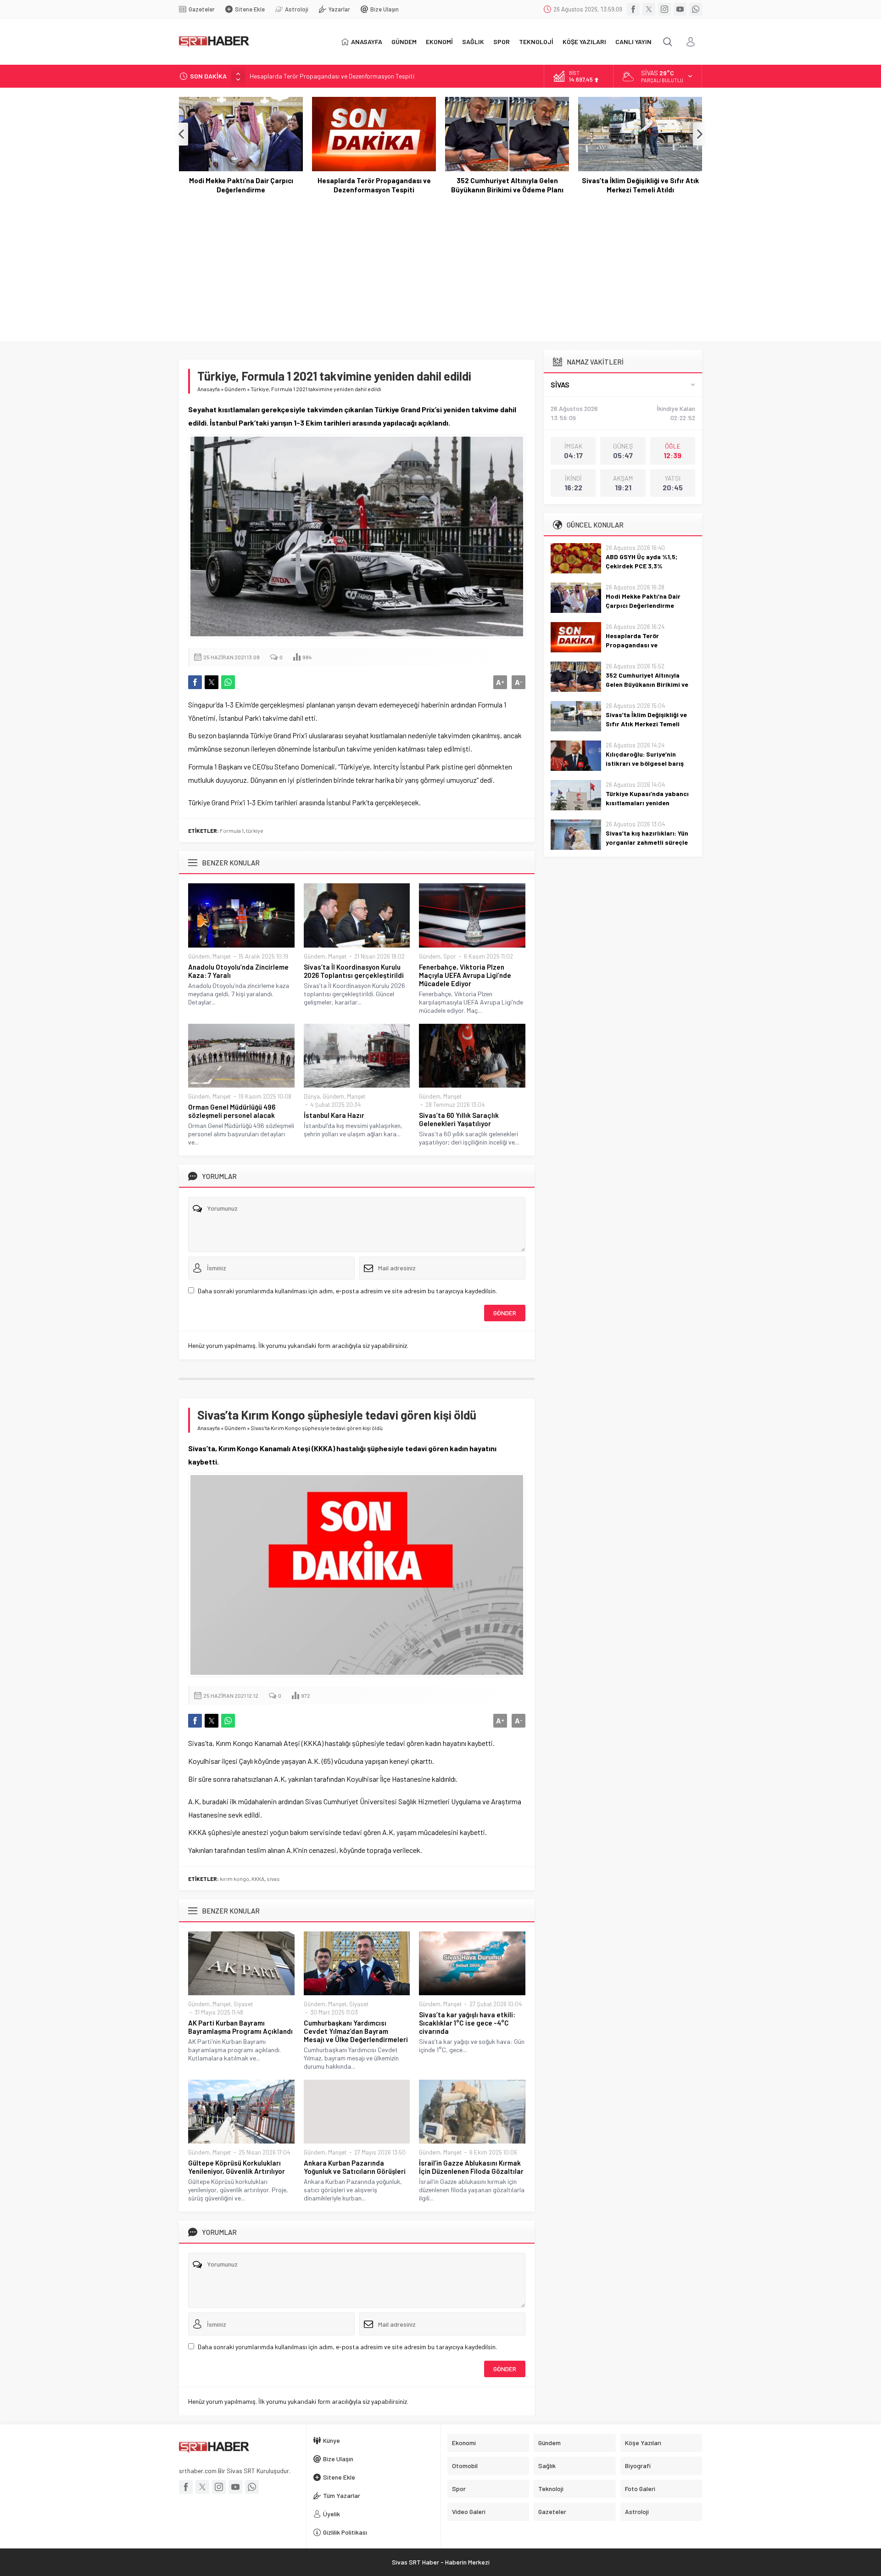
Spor (450, 956)
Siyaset (243, 2004)
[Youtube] (680, 9)
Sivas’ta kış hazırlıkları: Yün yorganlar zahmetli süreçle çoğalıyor (647, 842)
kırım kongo (234, 1879)
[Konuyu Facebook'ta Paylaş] (195, 682)
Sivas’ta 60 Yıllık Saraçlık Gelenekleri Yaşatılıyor (459, 1119)
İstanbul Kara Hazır (334, 1115)
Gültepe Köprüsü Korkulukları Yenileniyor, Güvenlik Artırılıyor (237, 2167)
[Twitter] (649, 9)
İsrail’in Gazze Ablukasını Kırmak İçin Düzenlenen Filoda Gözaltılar (471, 2167)
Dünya (312, 1096)
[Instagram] (664, 9)
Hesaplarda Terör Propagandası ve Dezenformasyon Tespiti (332, 76)
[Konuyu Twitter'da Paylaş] (212, 682)
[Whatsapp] (696, 9)
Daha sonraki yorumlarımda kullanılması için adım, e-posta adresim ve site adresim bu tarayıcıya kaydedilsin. (347, 1291)
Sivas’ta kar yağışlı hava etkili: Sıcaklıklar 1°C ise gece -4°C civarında (467, 2023)
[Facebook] (633, 9)
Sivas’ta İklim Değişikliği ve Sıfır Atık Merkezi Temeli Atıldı (507, 185)
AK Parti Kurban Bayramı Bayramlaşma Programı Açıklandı (240, 2027)
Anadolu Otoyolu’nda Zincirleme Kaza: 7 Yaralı (238, 971)
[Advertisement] (440, 263)
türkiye (255, 831)
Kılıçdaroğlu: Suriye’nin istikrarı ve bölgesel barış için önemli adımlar (640, 185)
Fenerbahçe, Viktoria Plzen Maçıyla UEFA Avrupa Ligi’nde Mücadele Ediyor (465, 975)
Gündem (235, 389)
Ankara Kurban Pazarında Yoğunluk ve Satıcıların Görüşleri (355, 2167)
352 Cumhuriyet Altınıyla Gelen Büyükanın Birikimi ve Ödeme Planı (374, 185)
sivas (273, 1879)
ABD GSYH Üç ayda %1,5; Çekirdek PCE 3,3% (641, 561)
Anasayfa (209, 389)
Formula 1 (232, 831)
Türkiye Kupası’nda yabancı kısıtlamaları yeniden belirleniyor (647, 803)
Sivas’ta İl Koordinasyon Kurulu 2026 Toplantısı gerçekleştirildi (354, 971)
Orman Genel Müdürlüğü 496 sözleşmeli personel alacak (232, 1111)
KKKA (258, 1879)
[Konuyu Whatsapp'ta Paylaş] (228, 682)
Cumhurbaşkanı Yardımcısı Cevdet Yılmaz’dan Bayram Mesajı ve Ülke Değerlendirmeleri (356, 2031)
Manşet (222, 956)
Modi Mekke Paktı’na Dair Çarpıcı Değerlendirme (643, 601)
